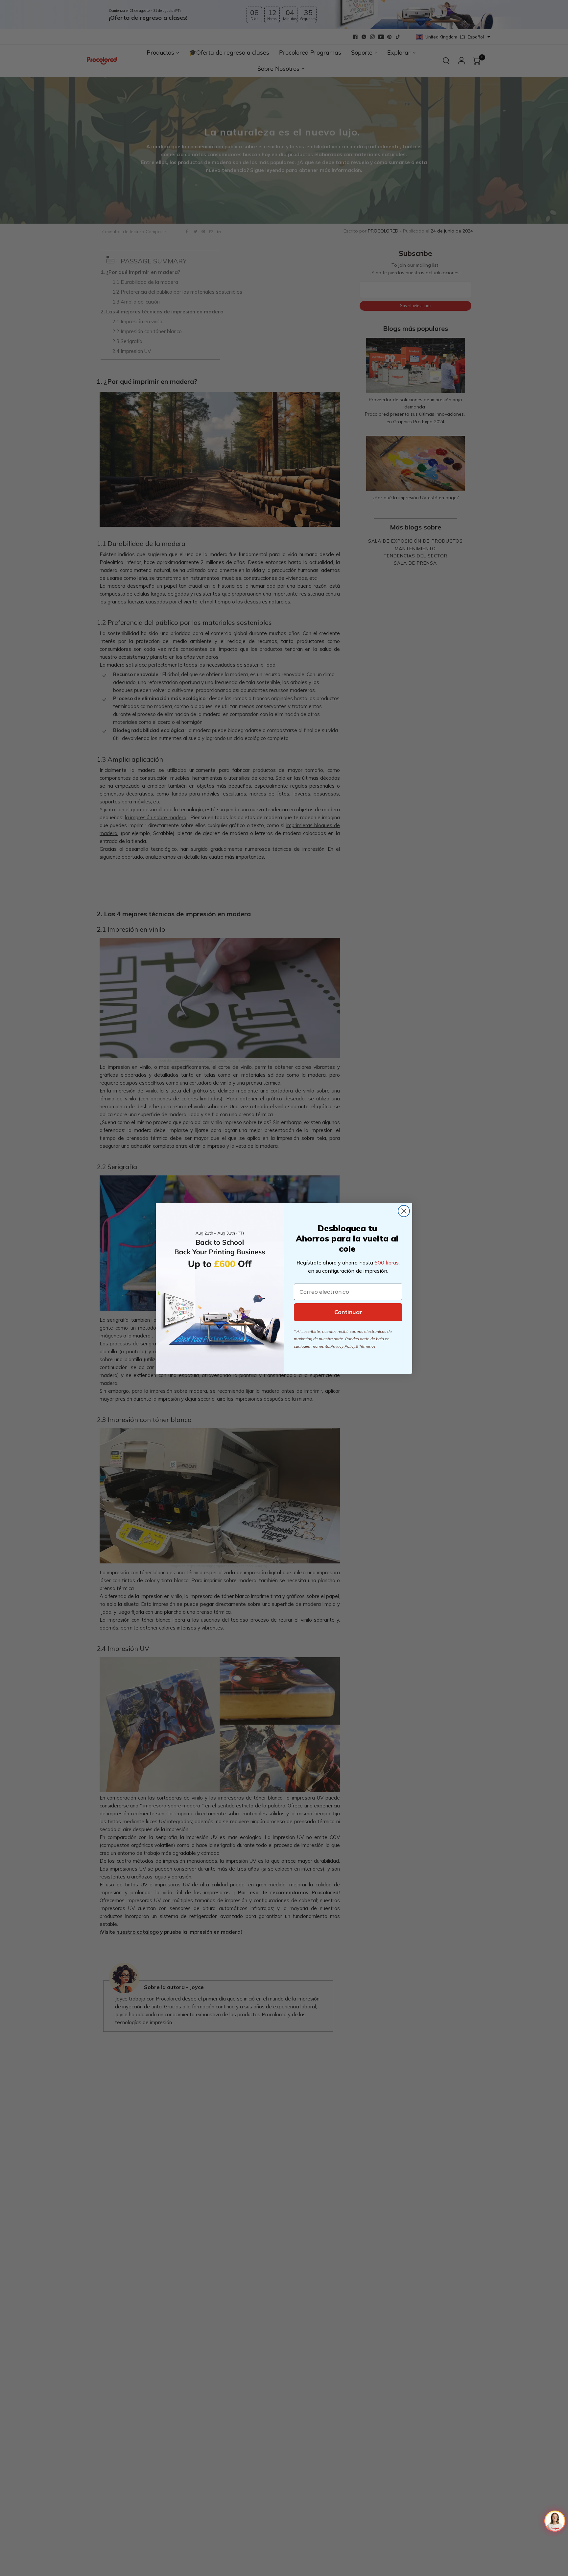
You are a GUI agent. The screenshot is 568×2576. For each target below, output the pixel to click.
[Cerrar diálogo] (404, 1211)
